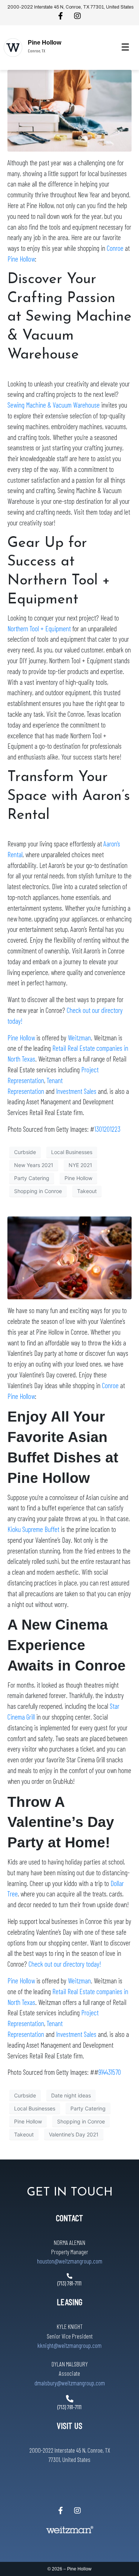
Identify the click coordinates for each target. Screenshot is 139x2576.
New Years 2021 (34, 1165)
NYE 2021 (80, 1165)
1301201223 (107, 1129)
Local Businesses (72, 1152)
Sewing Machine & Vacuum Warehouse (54, 405)
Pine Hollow (44, 43)
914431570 (110, 2072)
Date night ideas (71, 2095)
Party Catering (32, 1178)
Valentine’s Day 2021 (74, 2134)
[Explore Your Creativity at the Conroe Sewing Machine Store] (69, 110)
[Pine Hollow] (13, 48)
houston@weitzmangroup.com (70, 2261)
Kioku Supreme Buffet (33, 1529)
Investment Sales (76, 1091)
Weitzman (79, 1038)
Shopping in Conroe (38, 1191)
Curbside (25, 1152)
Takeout (87, 1191)
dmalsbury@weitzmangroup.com (70, 2383)
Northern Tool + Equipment (39, 628)
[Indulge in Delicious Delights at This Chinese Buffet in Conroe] (69, 1257)
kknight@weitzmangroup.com (69, 2345)
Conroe (115, 248)
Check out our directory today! (65, 1964)
